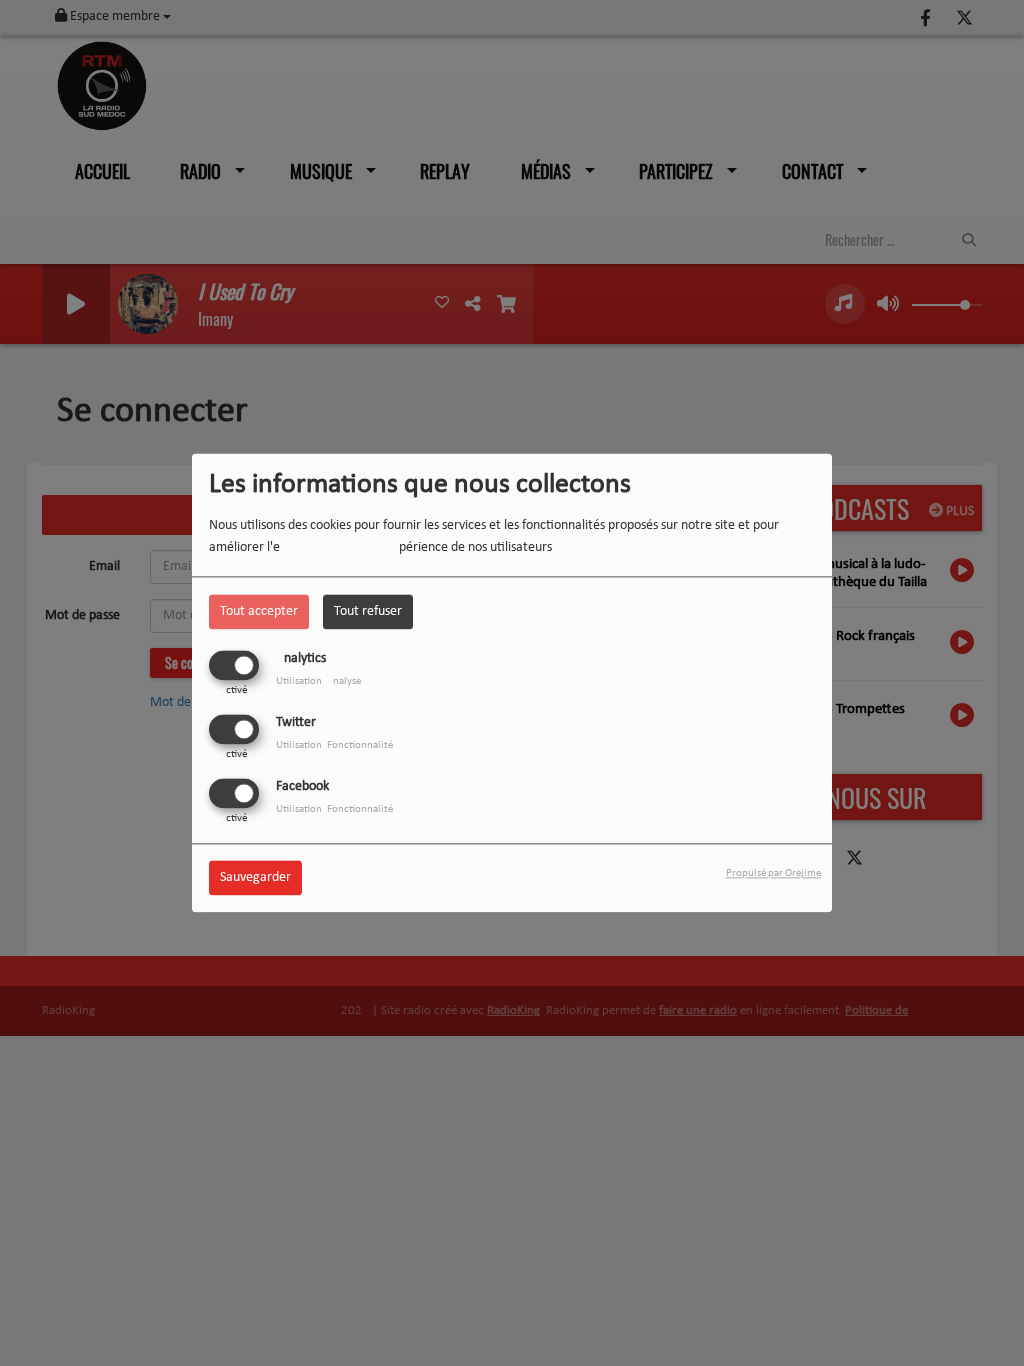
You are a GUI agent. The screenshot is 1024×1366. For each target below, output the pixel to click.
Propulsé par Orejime (773, 874)
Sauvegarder (255, 878)
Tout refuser (368, 611)
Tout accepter (259, 611)
